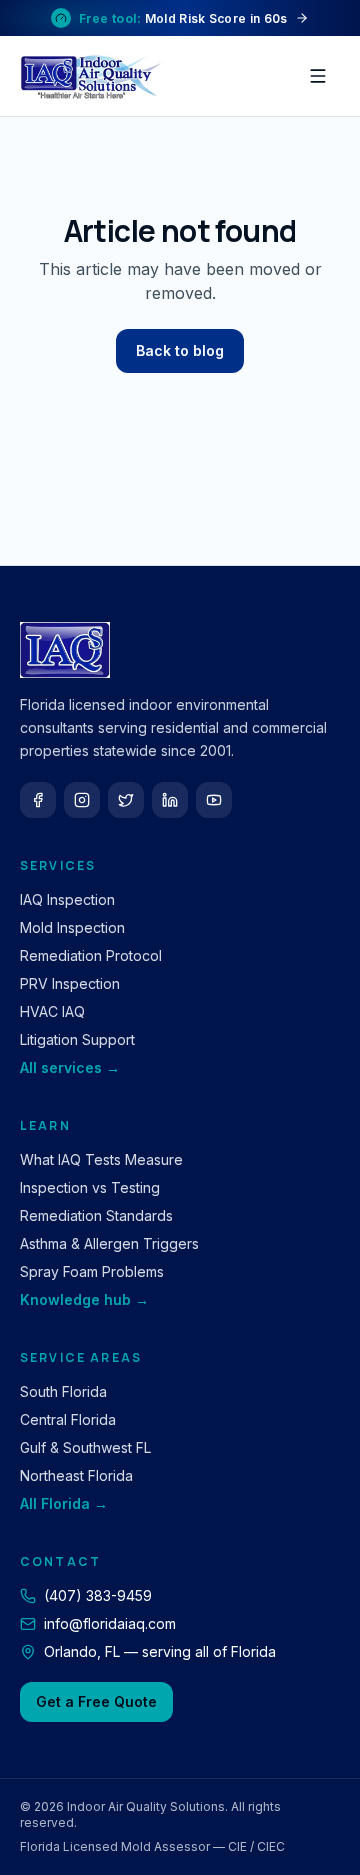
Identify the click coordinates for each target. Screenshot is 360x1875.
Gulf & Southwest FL (85, 1447)
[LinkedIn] (170, 800)
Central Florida (68, 1419)
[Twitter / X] (126, 800)
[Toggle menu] (318, 76)
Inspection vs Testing (90, 1187)
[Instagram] (82, 800)
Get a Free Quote (96, 1701)
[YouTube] (214, 800)
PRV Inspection (70, 983)
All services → (70, 1067)
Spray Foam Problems (92, 1271)
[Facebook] (38, 800)
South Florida (63, 1391)
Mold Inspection (72, 927)
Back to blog (180, 350)
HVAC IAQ (52, 1011)
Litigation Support (77, 1039)
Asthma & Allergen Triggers (109, 1243)
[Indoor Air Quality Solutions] (94, 76)
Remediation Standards (96, 1215)
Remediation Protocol (91, 955)
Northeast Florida (76, 1475)
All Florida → (64, 1503)
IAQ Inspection (67, 899)
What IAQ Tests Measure (101, 1159)
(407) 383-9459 (98, 1595)
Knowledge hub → (84, 1299)
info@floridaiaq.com (110, 1623)
